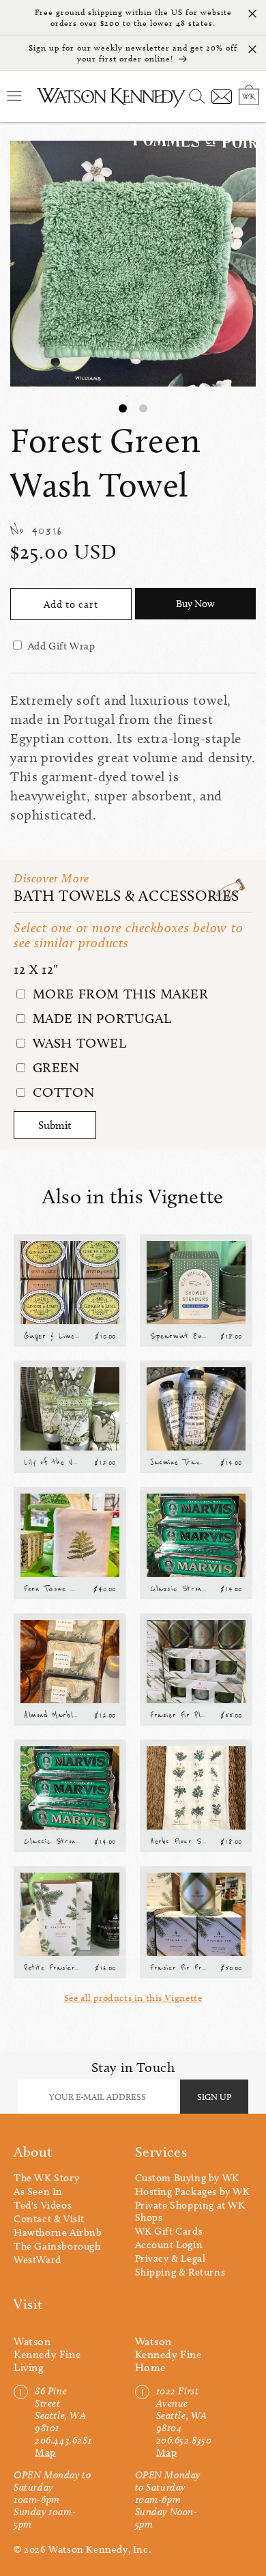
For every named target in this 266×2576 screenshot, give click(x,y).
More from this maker (119, 994)
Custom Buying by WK (187, 2178)
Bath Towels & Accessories (127, 896)
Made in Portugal (100, 1018)
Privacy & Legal (171, 2258)
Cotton (61, 1092)
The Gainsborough (57, 2246)
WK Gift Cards (169, 2231)
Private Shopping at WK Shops (190, 2211)
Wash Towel (78, 1043)
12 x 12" (36, 969)
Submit (55, 1125)
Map (45, 2452)
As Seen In (38, 2192)
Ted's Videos (43, 2205)
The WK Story (46, 2178)
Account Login (169, 2245)
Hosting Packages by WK (193, 2192)
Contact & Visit (49, 2219)
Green (54, 1067)
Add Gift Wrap (62, 646)
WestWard (38, 2260)
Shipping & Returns (180, 2272)
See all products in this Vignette (133, 1998)
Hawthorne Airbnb (58, 2232)
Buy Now (195, 604)
